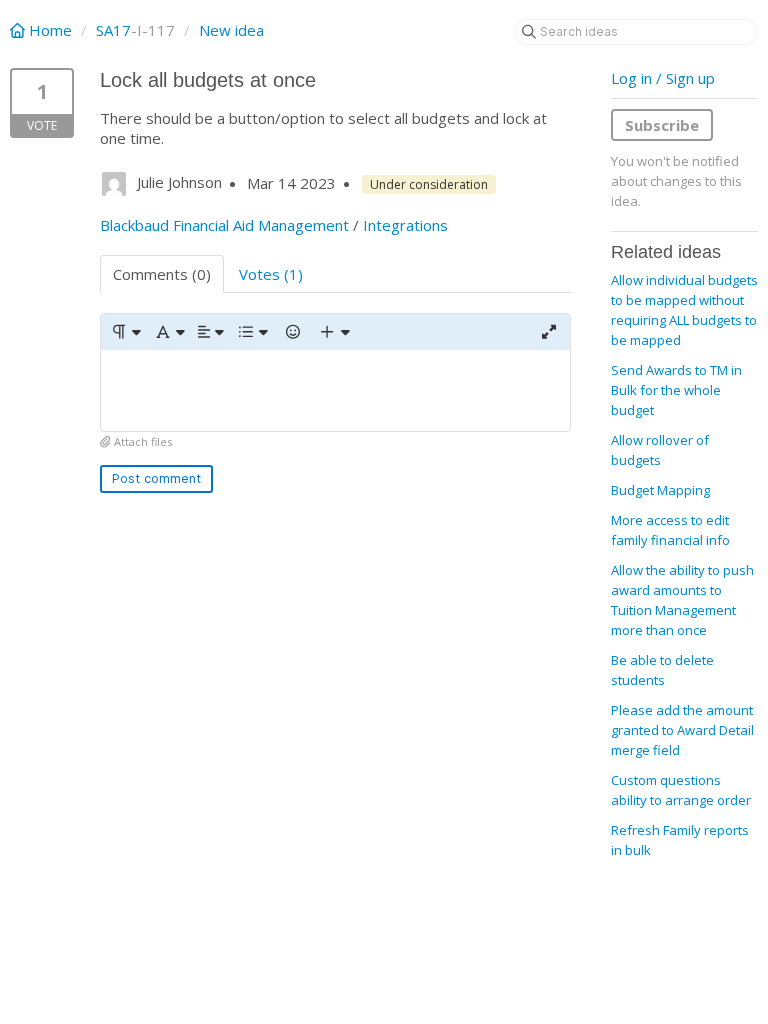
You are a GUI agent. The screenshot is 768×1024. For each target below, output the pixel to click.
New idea (231, 30)
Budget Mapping (660, 490)
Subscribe (662, 125)
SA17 (113, 30)
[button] (125, 332)
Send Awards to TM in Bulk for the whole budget (676, 390)
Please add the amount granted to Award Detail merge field (682, 730)
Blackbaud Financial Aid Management (224, 225)
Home (50, 30)
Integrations (405, 225)
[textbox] (335, 390)
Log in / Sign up (663, 78)
